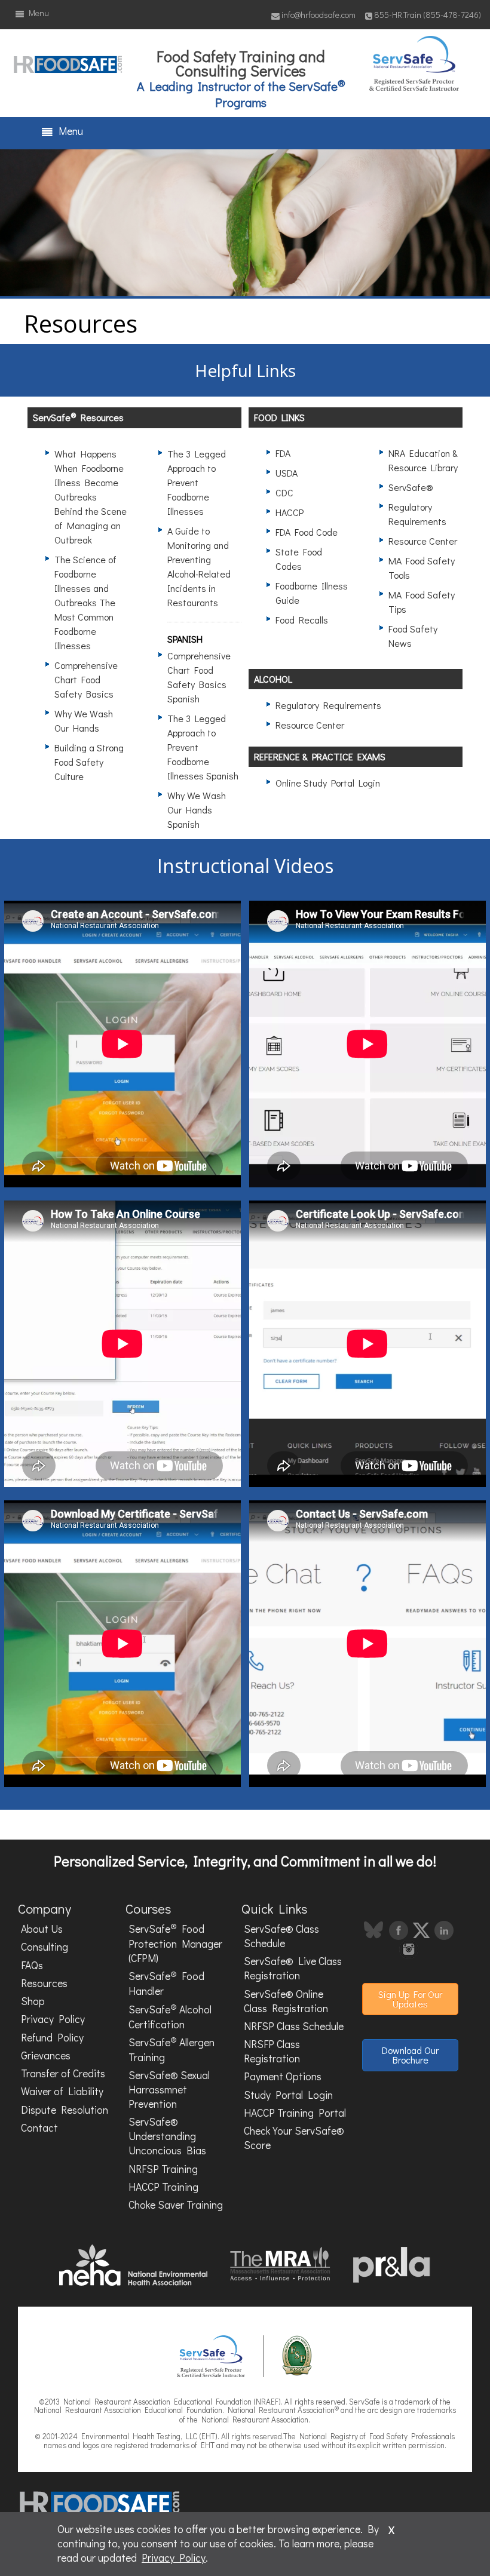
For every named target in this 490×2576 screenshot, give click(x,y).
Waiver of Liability (62, 2091)
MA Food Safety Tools (422, 568)
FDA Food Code (307, 532)
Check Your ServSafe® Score (294, 2138)
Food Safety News (413, 636)
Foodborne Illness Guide (312, 593)
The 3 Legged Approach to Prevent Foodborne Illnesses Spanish (203, 747)
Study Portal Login (288, 2095)
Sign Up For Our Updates (410, 1999)
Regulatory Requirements (417, 514)
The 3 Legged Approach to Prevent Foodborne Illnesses (197, 482)
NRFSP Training (163, 2169)
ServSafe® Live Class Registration (293, 1968)
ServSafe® (411, 487)
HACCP (290, 512)
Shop (33, 2001)
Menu (37, 13)
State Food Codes (299, 559)
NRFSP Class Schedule (294, 2026)
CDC (284, 492)
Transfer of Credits (63, 2073)
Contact (39, 2128)
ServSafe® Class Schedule (281, 1936)
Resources (44, 1983)
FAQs (32, 1965)
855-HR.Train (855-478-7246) (428, 15)
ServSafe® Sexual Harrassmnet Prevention (169, 2090)
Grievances (46, 2055)
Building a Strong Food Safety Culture (89, 762)
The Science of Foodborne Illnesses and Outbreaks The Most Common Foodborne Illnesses (85, 602)
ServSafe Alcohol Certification (170, 2016)
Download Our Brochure (410, 2055)
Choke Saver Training (176, 2205)
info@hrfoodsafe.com (318, 15)
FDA (283, 453)
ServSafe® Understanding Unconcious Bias (167, 2136)
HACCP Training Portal (295, 2113)
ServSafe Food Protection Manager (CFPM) (175, 1943)
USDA (287, 473)
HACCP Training (163, 2187)
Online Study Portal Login (328, 783)
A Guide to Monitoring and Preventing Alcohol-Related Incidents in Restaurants (199, 567)
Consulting (45, 1947)
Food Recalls (302, 620)
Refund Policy (52, 2038)
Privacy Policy (53, 2019)
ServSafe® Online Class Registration (286, 2001)
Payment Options (283, 2076)
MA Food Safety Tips (422, 602)
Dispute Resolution (65, 2110)
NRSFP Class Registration (272, 2051)
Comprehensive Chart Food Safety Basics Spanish (199, 677)
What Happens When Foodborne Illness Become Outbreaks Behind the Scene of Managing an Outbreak (91, 497)
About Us (42, 1929)
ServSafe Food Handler (166, 1983)
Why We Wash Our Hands (84, 721)
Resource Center (423, 541)
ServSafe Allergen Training (171, 2049)
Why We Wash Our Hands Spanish (197, 810)
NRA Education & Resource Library (423, 460)
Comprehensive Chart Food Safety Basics (86, 679)
